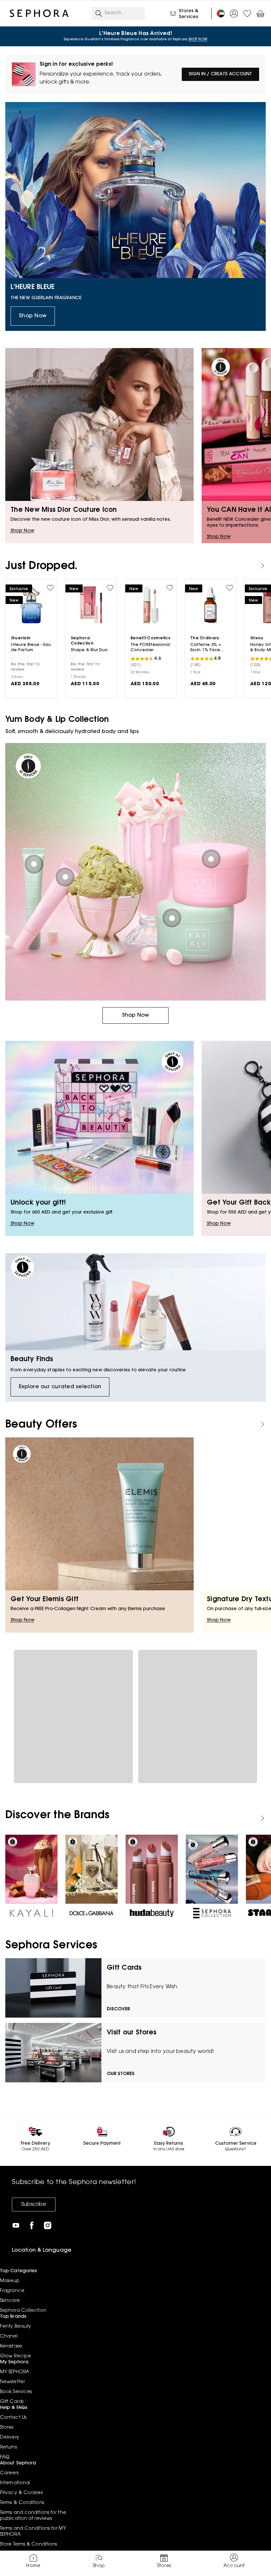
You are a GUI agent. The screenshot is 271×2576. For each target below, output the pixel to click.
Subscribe (34, 2205)
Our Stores (121, 2074)
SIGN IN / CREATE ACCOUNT (220, 74)
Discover (118, 2009)
